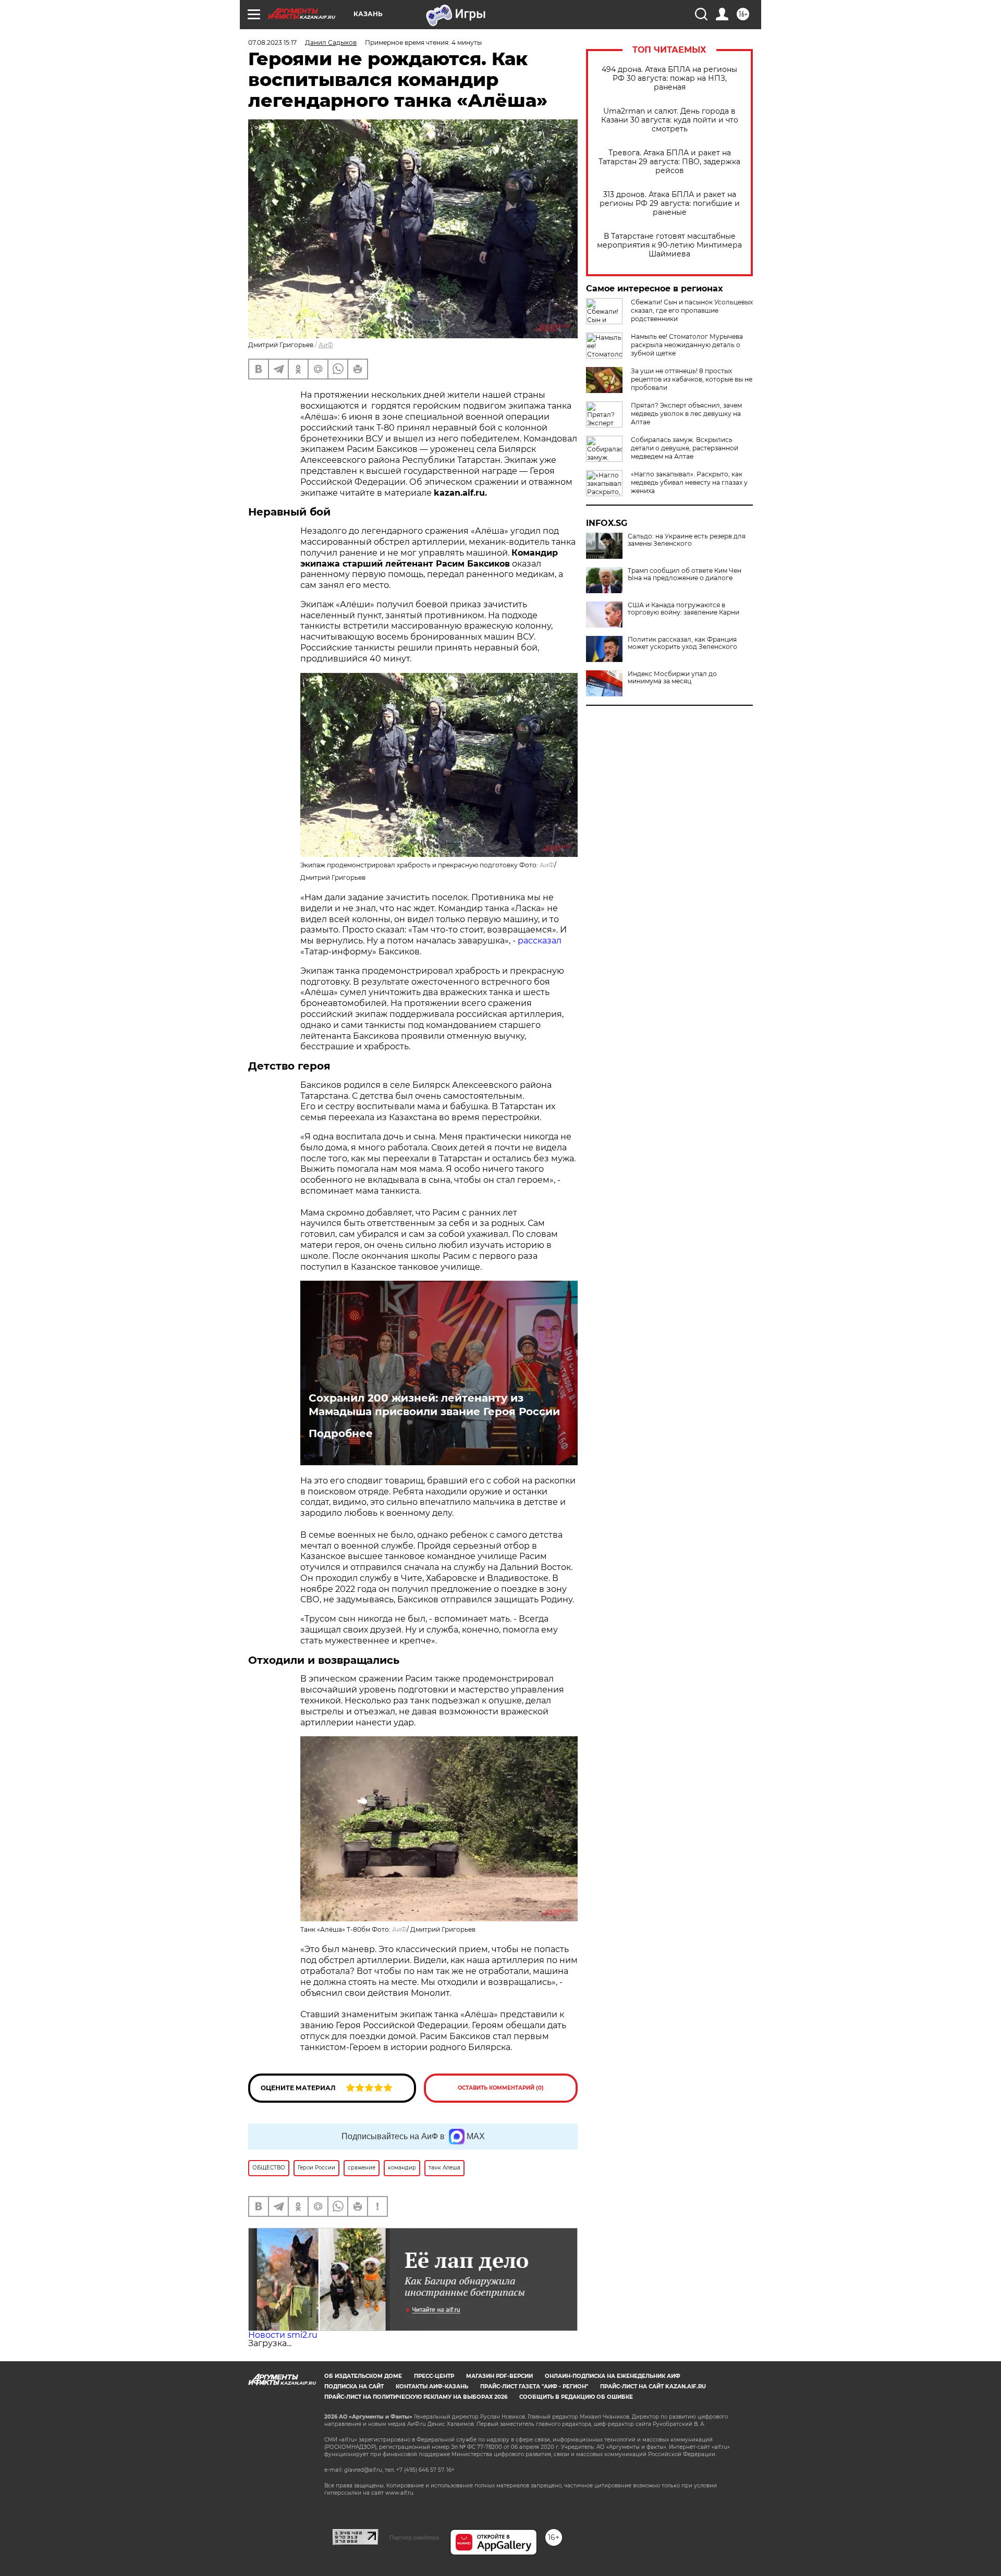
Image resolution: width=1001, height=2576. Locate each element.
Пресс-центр (434, 2376)
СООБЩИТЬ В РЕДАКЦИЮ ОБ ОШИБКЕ (576, 2397)
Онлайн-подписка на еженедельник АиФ (613, 2376)
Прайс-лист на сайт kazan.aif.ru (653, 2387)
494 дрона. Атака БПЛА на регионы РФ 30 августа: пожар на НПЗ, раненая (669, 78)
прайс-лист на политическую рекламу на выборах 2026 (416, 2397)
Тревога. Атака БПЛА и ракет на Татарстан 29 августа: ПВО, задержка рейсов (669, 162)
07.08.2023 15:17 (272, 42)
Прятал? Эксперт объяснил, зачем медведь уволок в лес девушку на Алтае (686, 414)
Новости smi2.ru (283, 2335)
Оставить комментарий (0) (501, 2088)
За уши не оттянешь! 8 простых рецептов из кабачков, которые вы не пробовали (692, 379)
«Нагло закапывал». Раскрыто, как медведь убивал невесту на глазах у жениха (689, 482)
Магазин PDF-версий (499, 2376)
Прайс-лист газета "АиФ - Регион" (534, 2387)
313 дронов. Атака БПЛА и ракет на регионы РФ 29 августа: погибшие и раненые (670, 204)
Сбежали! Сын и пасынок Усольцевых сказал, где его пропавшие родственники (692, 310)
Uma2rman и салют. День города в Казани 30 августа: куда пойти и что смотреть (670, 120)
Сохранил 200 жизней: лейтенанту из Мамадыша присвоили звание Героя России (434, 1405)
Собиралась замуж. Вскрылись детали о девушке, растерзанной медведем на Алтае (685, 448)
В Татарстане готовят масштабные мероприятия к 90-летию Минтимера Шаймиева (669, 245)
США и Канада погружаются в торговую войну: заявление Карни (683, 609)
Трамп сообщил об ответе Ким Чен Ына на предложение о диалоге (685, 574)
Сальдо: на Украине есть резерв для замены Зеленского (687, 540)
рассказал (540, 941)
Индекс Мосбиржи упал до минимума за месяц (672, 678)
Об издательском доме (363, 2376)
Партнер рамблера (414, 2537)
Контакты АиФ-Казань (432, 2387)
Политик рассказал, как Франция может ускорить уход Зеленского (682, 643)
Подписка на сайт (354, 2387)
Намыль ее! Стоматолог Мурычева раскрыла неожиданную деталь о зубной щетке (687, 345)
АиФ (326, 345)
